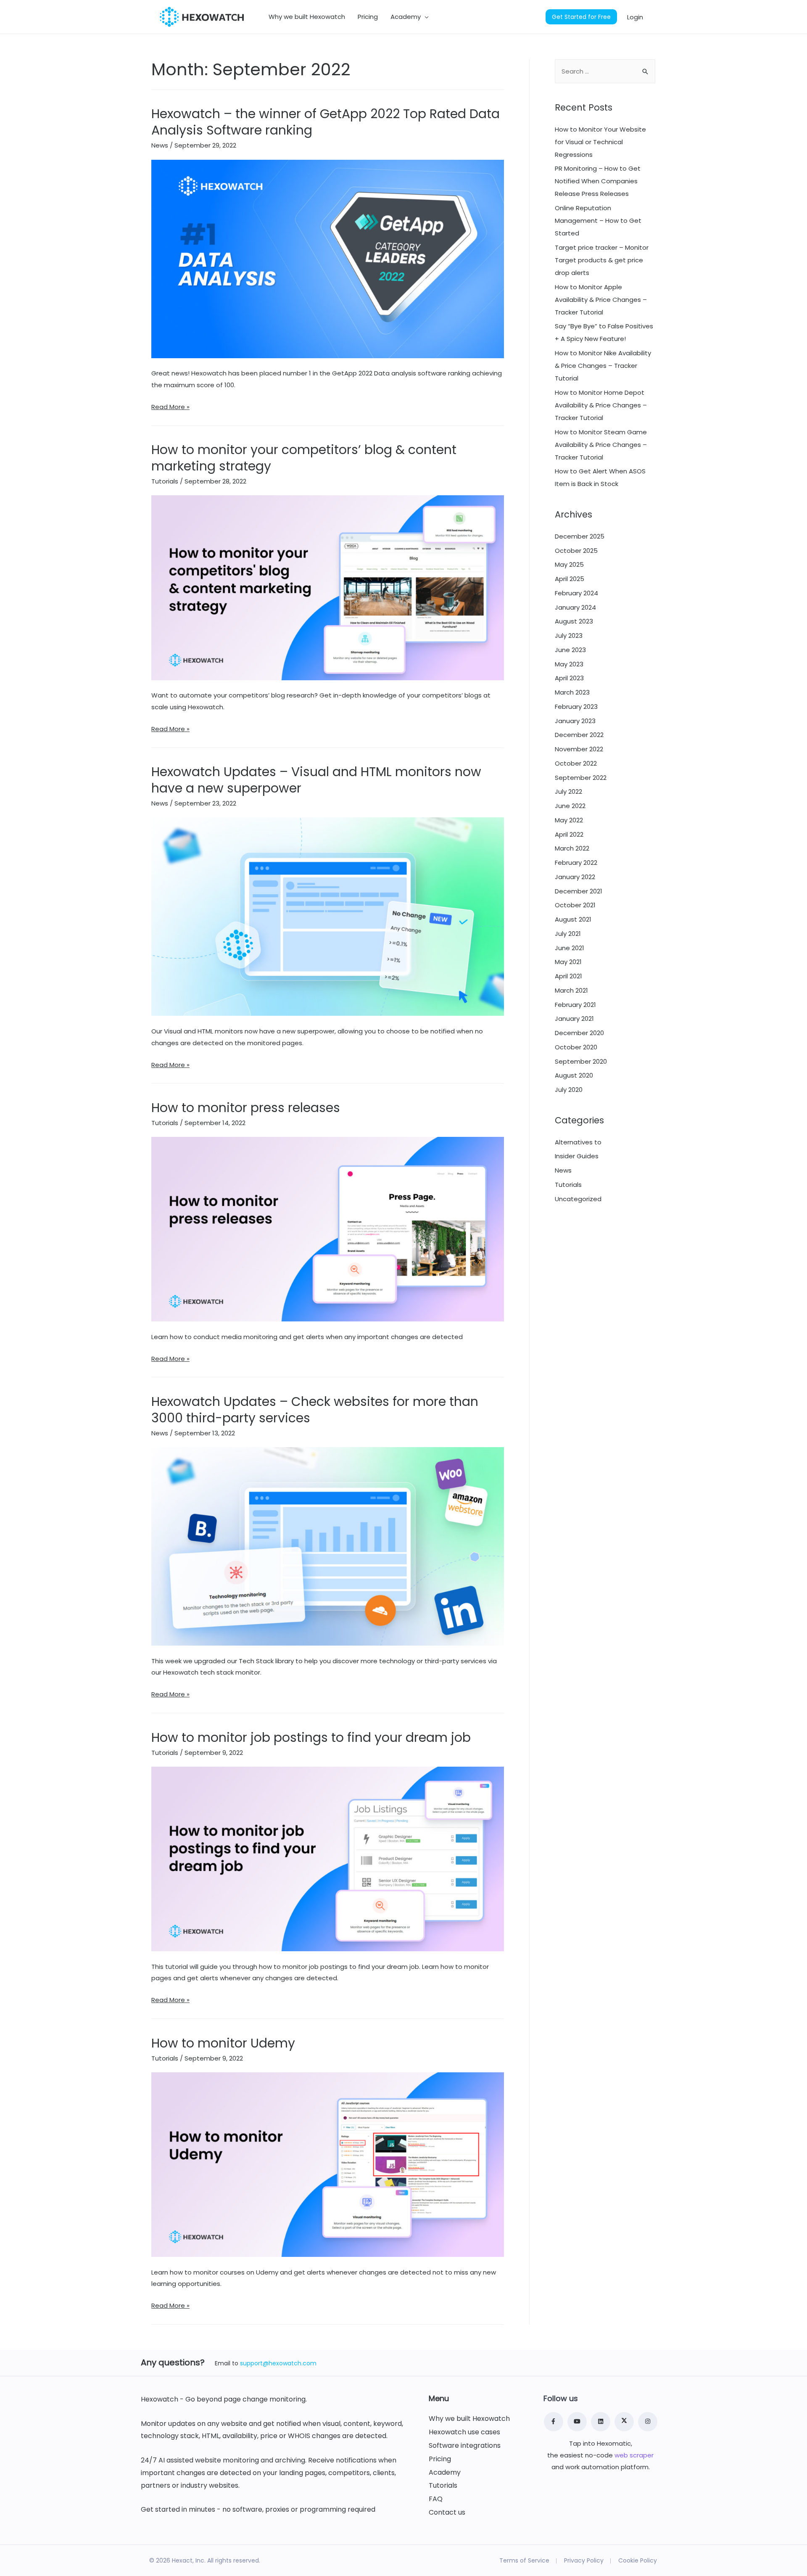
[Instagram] (648, 2422)
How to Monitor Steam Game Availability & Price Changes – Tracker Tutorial (601, 445)
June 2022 (570, 806)
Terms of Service (524, 2560)
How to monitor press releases (246, 1108)
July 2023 (569, 635)
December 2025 (580, 536)
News (160, 145)
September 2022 (581, 778)
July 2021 (568, 934)
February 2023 (576, 707)
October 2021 (575, 905)
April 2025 (570, 579)
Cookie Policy (638, 2560)
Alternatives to (578, 1142)
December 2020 (579, 1033)
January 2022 (575, 877)
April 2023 (569, 678)
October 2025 (576, 551)
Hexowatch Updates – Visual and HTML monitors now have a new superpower (316, 780)
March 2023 (572, 692)
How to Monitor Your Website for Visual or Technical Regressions (600, 142)
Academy (445, 2473)
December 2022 (579, 735)
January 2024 (575, 607)
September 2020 (581, 1061)
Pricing (440, 2459)
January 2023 (575, 721)
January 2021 (574, 1019)
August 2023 (574, 621)
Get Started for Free (581, 17)
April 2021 (568, 976)
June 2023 (570, 650)
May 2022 (569, 820)
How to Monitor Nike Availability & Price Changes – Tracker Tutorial (603, 366)
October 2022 (576, 763)
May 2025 (569, 564)
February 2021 (575, 1005)
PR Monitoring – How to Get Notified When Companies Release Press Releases (598, 181)
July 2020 (569, 1090)
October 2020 (576, 1047)
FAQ (436, 2499)
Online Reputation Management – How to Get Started (598, 221)
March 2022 (572, 848)
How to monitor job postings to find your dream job (311, 1737)
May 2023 (569, 664)
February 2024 (576, 593)
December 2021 (579, 891)
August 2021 (573, 919)
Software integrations (465, 2446)
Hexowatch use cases (464, 2432)
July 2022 (568, 791)
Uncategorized (578, 1199)
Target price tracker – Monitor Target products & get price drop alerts (602, 260)
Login (635, 17)
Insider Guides (577, 1156)
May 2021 (568, 962)
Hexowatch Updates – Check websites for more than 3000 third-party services (315, 1410)
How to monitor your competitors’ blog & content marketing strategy (304, 458)
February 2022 (576, 863)
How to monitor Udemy (223, 2043)
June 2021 (570, 948)
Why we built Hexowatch (469, 2419)
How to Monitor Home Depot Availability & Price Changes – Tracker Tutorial (601, 405)
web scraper (634, 2455)
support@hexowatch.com (278, 2363)
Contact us (447, 2513)
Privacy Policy (584, 2560)
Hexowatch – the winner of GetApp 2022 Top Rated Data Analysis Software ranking (326, 122)
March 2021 (571, 990)
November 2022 (579, 749)
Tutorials (165, 481)
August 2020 (574, 1075)
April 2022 (569, 834)
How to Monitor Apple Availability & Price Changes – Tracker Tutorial (601, 300)
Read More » (170, 407)
